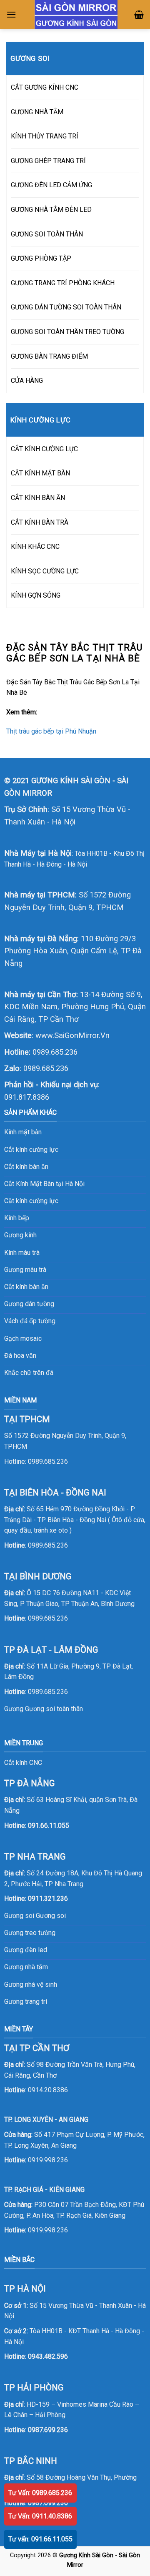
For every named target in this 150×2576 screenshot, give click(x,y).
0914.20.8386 (48, 2090)
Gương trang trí (26, 2002)
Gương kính (20, 1235)
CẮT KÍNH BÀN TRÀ (40, 522)
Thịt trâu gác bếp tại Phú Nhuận (51, 731)
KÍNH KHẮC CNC (35, 547)
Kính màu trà (22, 1253)
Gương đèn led (26, 1950)
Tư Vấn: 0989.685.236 (40, 2493)
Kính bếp (17, 1218)
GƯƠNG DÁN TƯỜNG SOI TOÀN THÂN (66, 307)
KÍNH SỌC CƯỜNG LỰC (45, 571)
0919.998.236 (48, 2160)
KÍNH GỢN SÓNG (36, 595)
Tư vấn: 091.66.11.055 (40, 2539)
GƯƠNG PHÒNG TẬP (41, 258)
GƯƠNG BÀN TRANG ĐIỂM (49, 356)
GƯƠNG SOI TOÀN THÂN (47, 234)
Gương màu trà (25, 1270)
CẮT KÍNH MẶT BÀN (40, 473)
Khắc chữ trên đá (29, 1373)
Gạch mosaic (23, 1338)
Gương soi (51, 1916)
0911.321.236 (48, 1899)
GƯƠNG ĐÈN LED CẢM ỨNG (51, 185)
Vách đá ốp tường (30, 1321)
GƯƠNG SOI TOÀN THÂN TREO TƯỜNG (67, 332)
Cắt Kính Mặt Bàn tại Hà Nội (44, 1184)
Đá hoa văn (20, 1356)
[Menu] (11, 14)
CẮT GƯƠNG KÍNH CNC (45, 87)
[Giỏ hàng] (139, 15)
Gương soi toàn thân (54, 1709)
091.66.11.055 (49, 1826)
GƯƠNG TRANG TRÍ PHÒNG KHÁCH (63, 283)
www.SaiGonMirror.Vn (72, 1035)
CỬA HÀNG (27, 381)
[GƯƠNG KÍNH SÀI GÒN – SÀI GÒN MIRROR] (76, 15)
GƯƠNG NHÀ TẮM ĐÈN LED (51, 210)
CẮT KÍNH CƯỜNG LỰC (44, 449)
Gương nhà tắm (26, 1967)
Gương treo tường (30, 1933)
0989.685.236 (55, 1052)
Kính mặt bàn (23, 1132)
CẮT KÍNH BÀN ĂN (38, 498)
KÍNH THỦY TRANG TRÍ (45, 136)
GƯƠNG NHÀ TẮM (37, 112)
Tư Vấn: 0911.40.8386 (40, 2516)
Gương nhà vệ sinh (31, 1984)
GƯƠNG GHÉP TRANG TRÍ (48, 161)
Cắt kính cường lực (31, 1150)
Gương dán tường (29, 1304)
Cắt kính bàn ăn (26, 1167)
